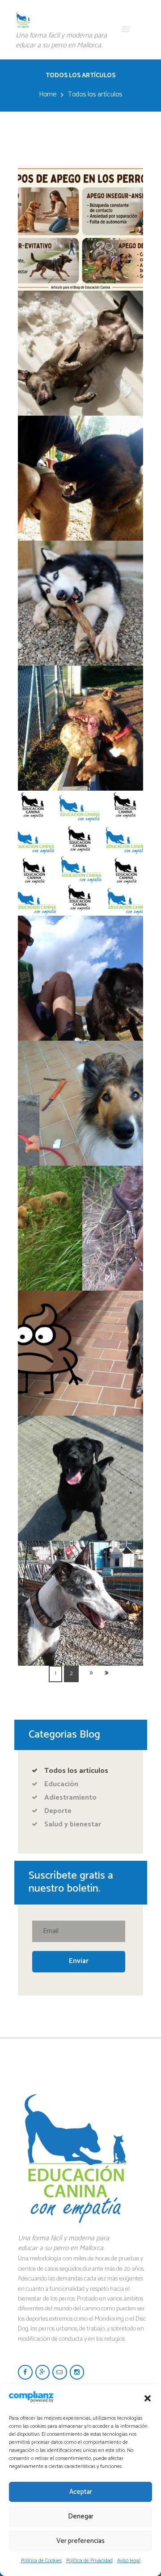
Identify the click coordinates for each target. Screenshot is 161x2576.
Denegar (81, 2516)
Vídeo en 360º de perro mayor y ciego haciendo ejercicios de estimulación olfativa (80, 951)
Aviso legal (129, 2561)
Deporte (58, 1811)
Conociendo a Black (81, 1432)
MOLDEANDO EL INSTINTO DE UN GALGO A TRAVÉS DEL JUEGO (80, 1570)
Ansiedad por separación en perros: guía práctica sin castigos (80, 320)
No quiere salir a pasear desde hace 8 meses (80, 1064)
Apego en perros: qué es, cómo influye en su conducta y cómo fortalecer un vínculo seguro (80, 201)
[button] (148, 2398)
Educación (61, 1784)
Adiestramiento (70, 1798)
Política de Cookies (41, 2561)
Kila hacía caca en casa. (81, 1307)
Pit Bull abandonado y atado (81, 1182)
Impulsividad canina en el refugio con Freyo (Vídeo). (81, 689)
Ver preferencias (80, 2541)
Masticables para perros (80, 557)
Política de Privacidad (89, 2561)
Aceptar (81, 2492)
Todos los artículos (76, 1771)
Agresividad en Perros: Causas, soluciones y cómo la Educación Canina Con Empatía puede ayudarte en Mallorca (81, 457)
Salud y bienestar (73, 1824)
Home (48, 95)
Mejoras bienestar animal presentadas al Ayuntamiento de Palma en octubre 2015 (80, 820)
